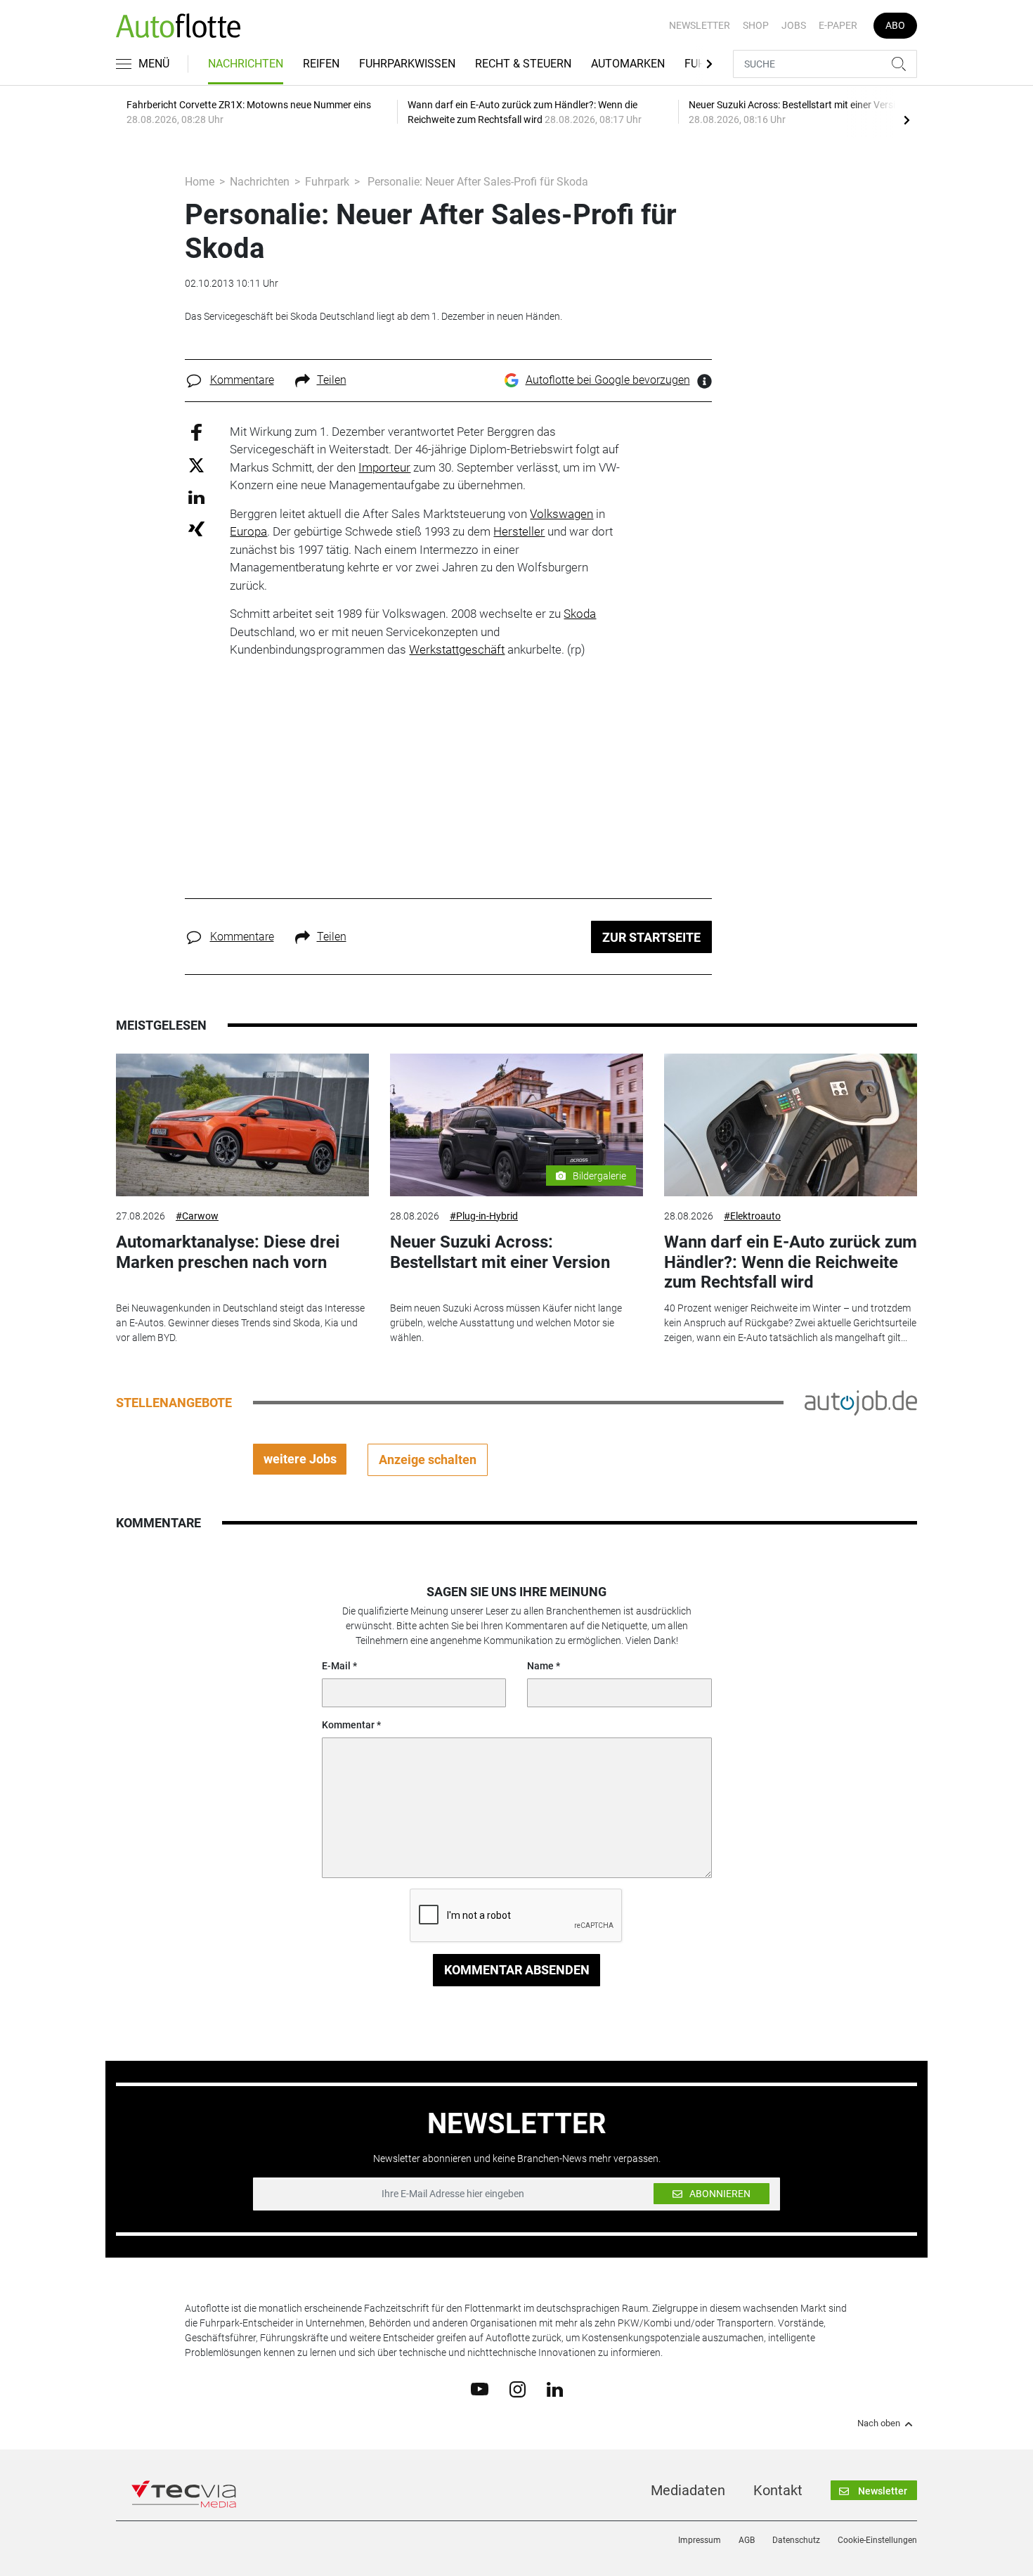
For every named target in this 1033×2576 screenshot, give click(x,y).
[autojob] (861, 1402)
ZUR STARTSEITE (651, 937)
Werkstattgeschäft (457, 649)
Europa (248, 531)
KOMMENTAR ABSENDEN (517, 1970)
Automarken (628, 64)
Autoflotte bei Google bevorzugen (608, 380)
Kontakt (778, 2490)
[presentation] (907, 119)
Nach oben (879, 2423)
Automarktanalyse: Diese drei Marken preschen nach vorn (228, 1252)
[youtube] (480, 2388)
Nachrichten (246, 64)
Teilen (332, 380)
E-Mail (336, 1666)
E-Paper (838, 25)
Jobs (794, 25)
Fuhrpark (327, 182)
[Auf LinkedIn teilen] (196, 497)
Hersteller (519, 531)
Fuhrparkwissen (407, 64)
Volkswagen (561, 514)
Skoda (580, 614)
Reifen (321, 64)
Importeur (384, 467)
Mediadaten (688, 2490)
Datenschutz (796, 2540)
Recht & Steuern (523, 64)
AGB (747, 2540)
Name (540, 1666)
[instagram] (518, 2388)
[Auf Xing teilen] (196, 528)
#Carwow (197, 1216)
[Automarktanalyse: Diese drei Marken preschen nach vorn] (242, 1125)
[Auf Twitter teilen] (196, 465)
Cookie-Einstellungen (877, 2540)
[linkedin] (555, 2388)
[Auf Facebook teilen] (196, 431)
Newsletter (700, 25)
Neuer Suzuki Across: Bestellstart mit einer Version (500, 1252)
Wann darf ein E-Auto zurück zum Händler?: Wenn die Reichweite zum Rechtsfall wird (791, 1262)
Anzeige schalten (428, 1459)
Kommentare (242, 380)
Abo (895, 25)
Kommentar (348, 1725)
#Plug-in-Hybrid (484, 1216)
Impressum (700, 2540)
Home (200, 182)
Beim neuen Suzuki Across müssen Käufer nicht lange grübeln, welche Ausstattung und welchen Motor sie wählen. (506, 1323)
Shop (756, 25)
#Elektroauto (752, 1216)
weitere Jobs (300, 1459)
